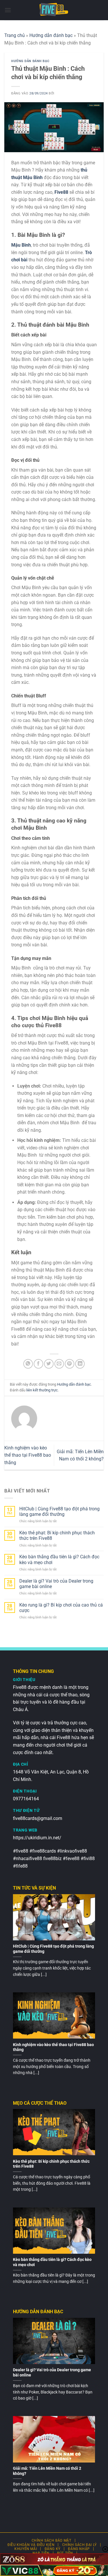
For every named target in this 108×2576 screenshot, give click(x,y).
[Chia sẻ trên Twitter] (49, 1364)
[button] (8, 10)
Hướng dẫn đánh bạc (51, 35)
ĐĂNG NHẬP (79, 2549)
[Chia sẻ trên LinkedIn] (80, 1364)
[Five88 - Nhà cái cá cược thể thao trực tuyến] (54, 10)
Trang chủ (15, 35)
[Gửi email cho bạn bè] (59, 1364)
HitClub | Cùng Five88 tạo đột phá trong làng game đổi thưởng (59, 1512)
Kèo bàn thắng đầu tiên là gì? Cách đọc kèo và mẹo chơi (59, 1559)
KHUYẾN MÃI (26, 2549)
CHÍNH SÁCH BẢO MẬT (52, 2540)
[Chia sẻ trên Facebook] (38, 1364)
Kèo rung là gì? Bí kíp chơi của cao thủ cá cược (61, 1608)
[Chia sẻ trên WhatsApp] (28, 1364)
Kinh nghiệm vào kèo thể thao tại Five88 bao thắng (28, 1455)
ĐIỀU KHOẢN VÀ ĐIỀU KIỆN (31, 2545)
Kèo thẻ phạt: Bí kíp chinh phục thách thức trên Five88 (57, 1535)
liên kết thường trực (42, 1390)
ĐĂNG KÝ (53, 2549)
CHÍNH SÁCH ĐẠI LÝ (79, 2545)
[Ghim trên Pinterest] (70, 1364)
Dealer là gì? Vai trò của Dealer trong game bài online (56, 1584)
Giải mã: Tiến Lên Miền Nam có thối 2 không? (47, 2471)
